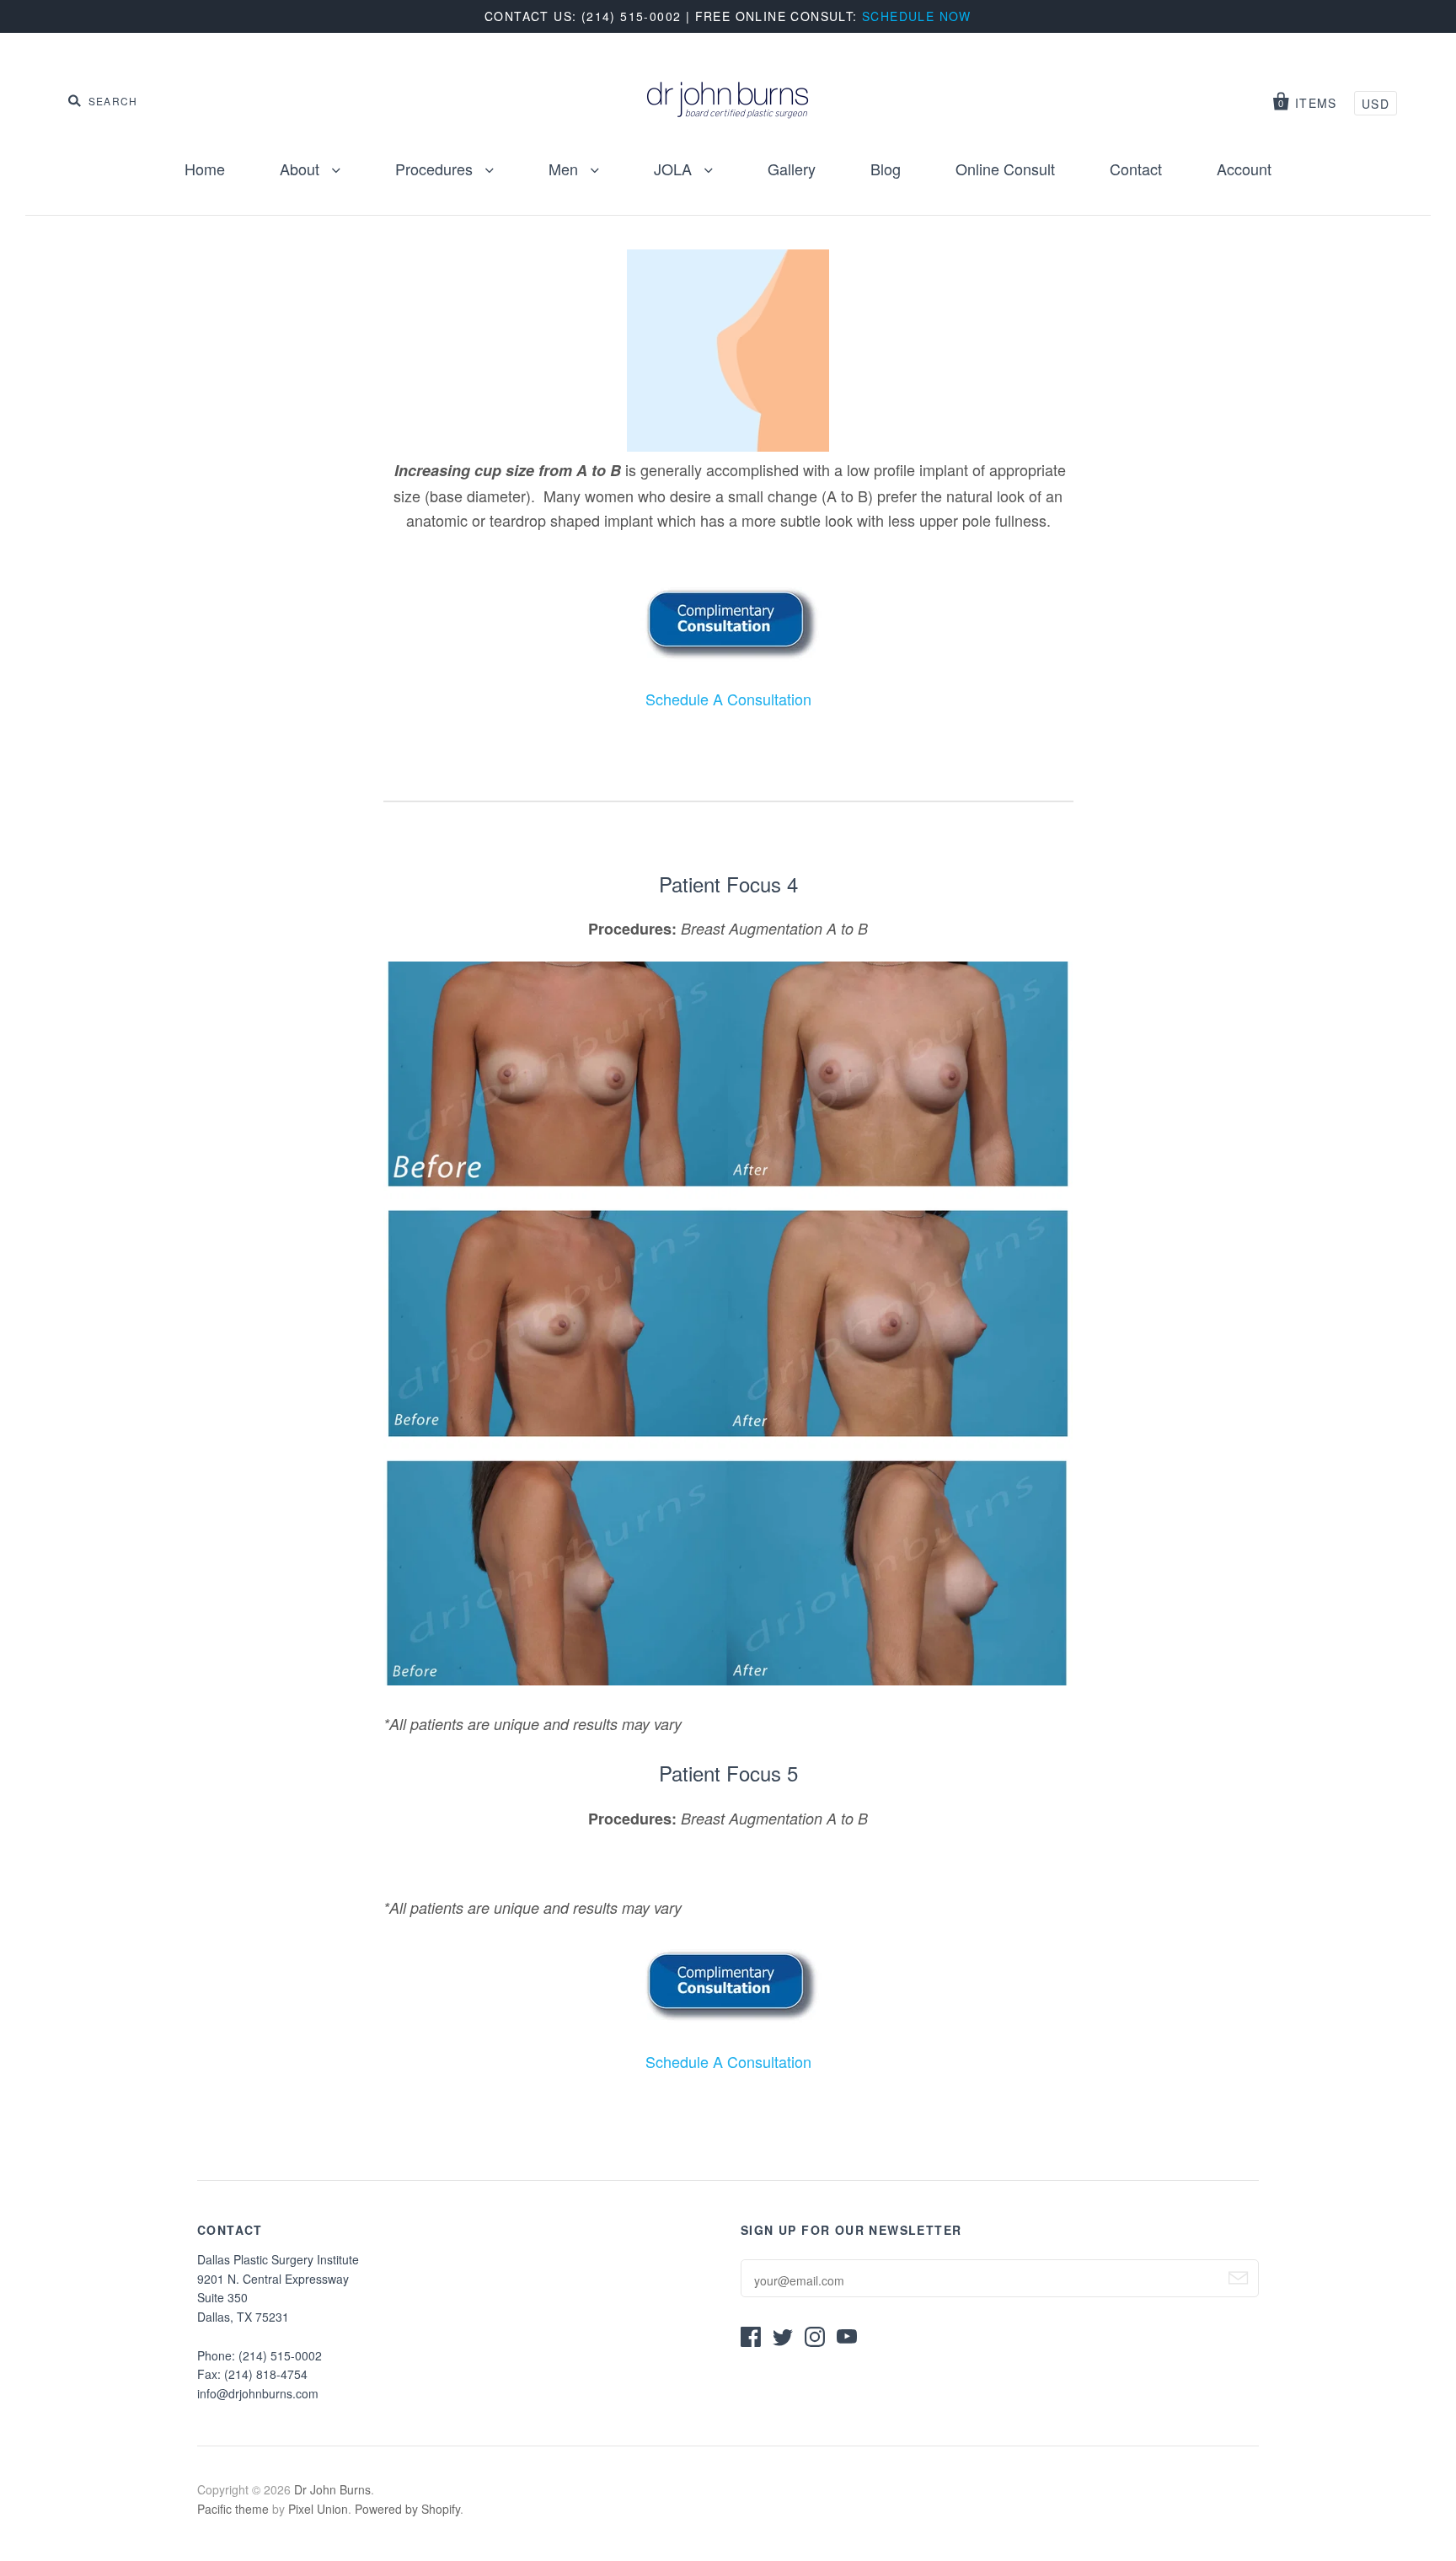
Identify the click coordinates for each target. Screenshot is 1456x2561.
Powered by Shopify (407, 2509)
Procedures (436, 169)
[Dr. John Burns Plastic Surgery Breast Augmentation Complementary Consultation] (728, 655)
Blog (886, 169)
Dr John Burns (332, 2489)
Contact (1136, 169)
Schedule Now (917, 16)
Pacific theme (233, 2509)
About (302, 169)
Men (565, 169)
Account (1244, 169)
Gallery (792, 169)
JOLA (675, 169)
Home (205, 169)
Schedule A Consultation (728, 699)
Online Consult (1005, 169)
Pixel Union (318, 2509)
